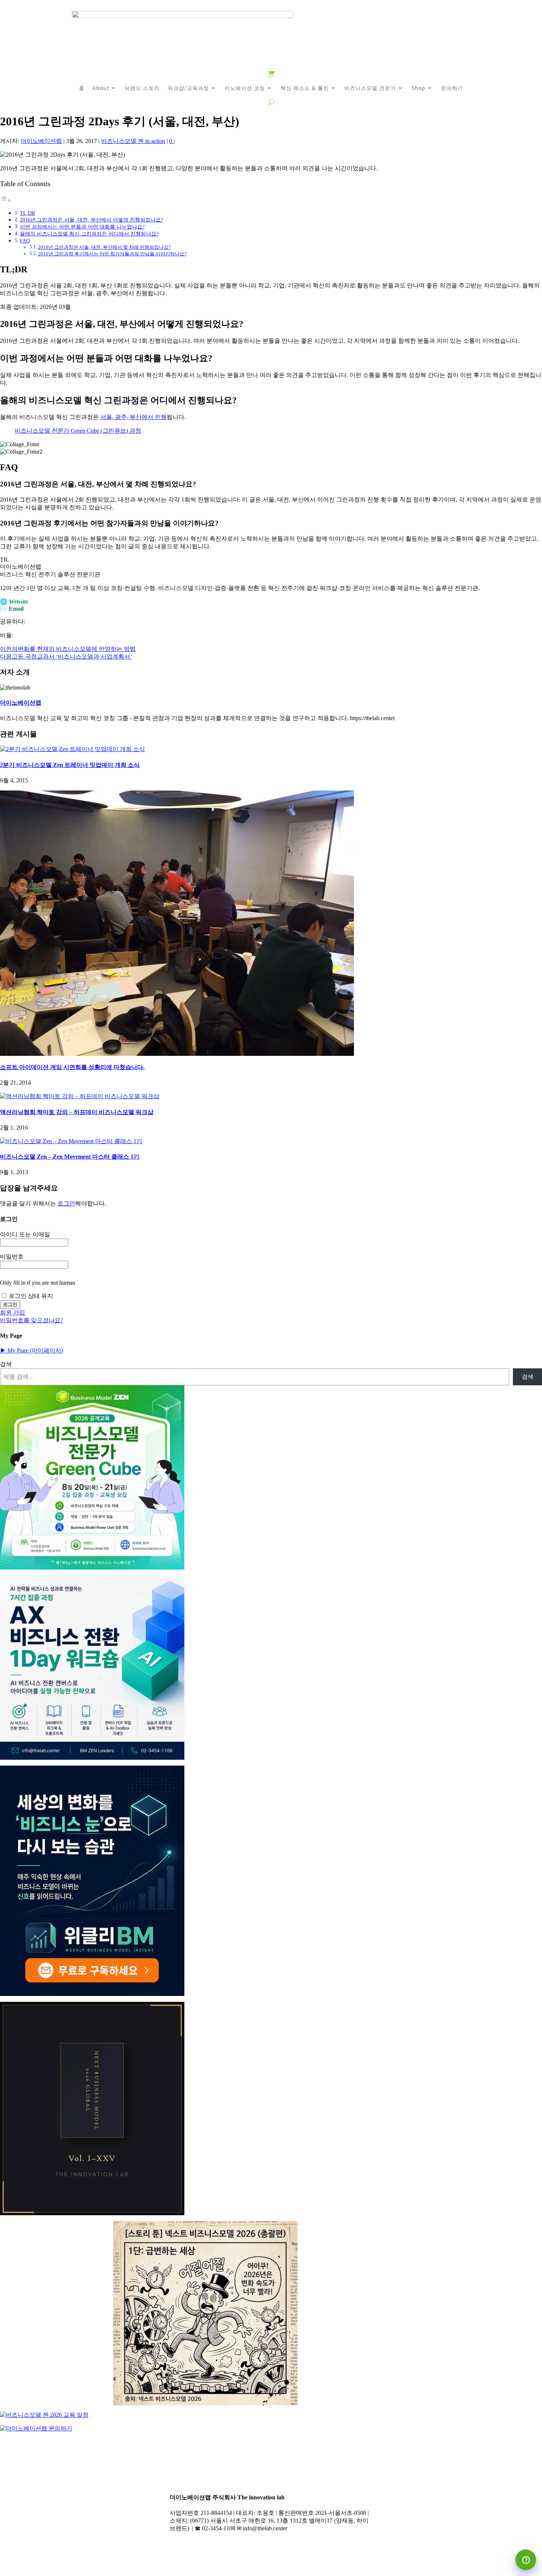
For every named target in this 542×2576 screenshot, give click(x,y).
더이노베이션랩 (41, 141)
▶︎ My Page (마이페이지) (32, 1350)
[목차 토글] (6, 200)
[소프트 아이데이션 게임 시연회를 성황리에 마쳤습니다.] (177, 923)
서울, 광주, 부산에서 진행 (133, 417)
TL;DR (27, 213)
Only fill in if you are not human (38, 1283)
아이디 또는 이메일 (25, 1234)
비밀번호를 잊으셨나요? (32, 1320)
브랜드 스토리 (142, 88)
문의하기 (452, 88)
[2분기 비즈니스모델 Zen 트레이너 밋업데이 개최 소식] (72, 749)
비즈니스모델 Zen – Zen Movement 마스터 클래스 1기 (70, 1157)
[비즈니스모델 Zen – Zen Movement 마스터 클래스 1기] (71, 1141)
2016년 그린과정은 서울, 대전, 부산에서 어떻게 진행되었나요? (91, 220)
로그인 (66, 1203)
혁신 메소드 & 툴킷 (305, 88)
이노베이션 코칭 (245, 88)
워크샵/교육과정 (188, 88)
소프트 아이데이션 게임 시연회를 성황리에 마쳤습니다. (72, 1067)
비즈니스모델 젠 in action (133, 141)
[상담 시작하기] (526, 2560)
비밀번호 (12, 1256)
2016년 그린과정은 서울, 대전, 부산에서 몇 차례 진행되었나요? (104, 247)
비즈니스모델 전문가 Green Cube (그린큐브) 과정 (78, 431)
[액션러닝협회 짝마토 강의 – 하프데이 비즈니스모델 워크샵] (80, 1096)
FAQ (25, 241)
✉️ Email (12, 609)
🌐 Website (14, 602)
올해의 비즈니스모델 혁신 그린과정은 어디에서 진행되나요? (89, 234)
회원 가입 (13, 1313)
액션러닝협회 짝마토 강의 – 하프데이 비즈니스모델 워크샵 (77, 1112)
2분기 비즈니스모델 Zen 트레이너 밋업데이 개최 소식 (70, 765)
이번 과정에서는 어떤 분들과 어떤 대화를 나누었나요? (82, 227)
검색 (6, 1364)
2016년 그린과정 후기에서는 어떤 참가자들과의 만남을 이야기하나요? (112, 254)
